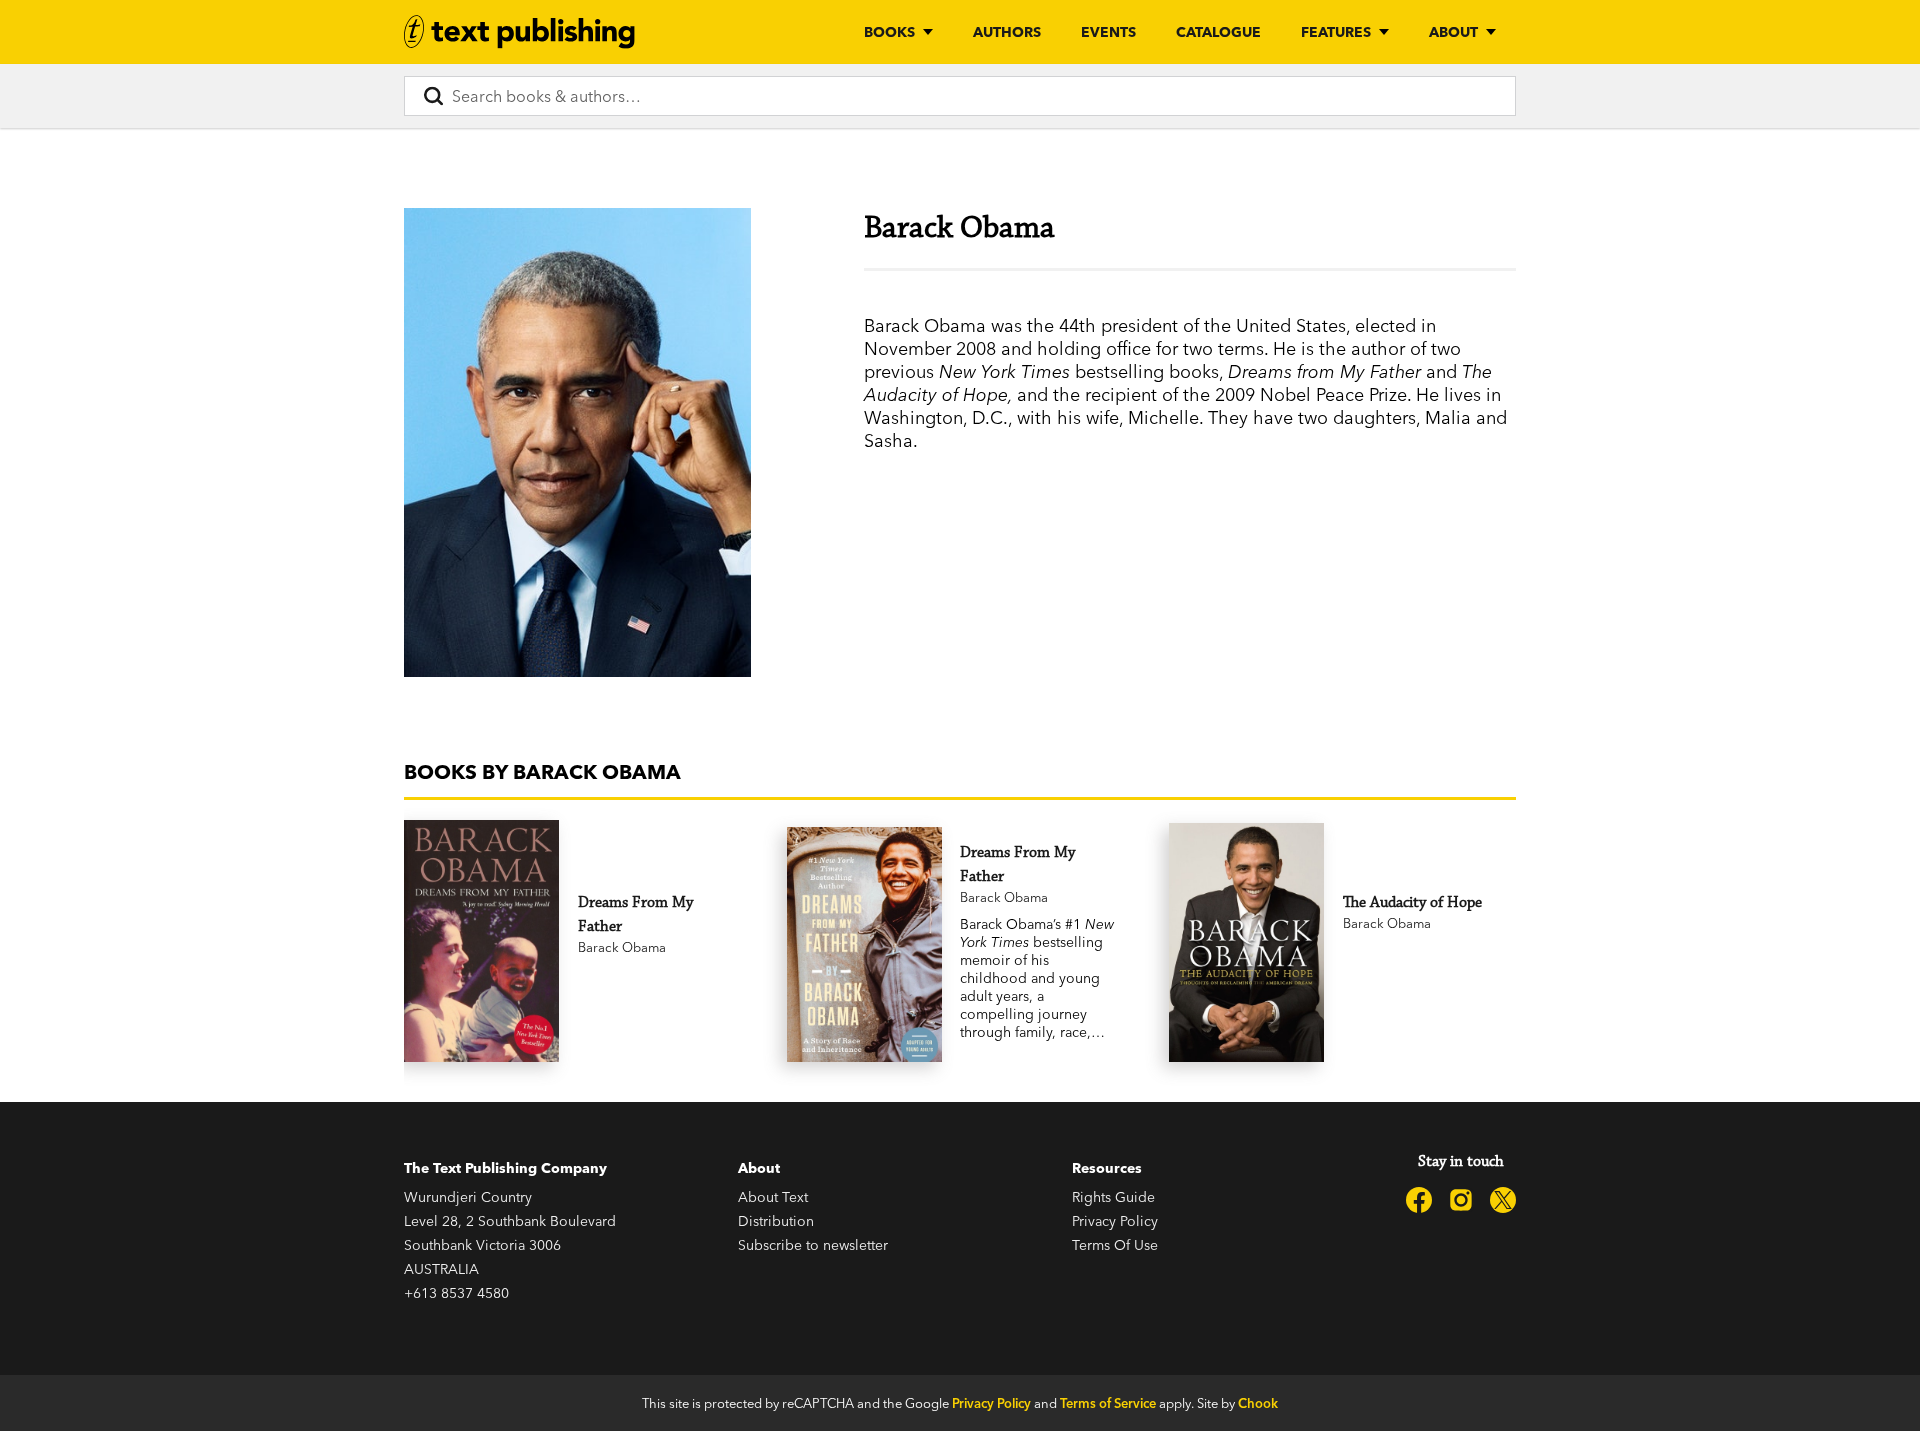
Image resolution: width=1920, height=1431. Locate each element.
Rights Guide (1113, 1197)
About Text (773, 1197)
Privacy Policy (1115, 1221)
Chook (1258, 1403)
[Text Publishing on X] (1503, 1200)
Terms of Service (1108, 1403)
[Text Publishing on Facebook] (1419, 1200)
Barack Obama (622, 947)
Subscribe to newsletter (813, 1245)
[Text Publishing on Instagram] (1461, 1200)
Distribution (776, 1221)
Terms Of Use (1115, 1245)
